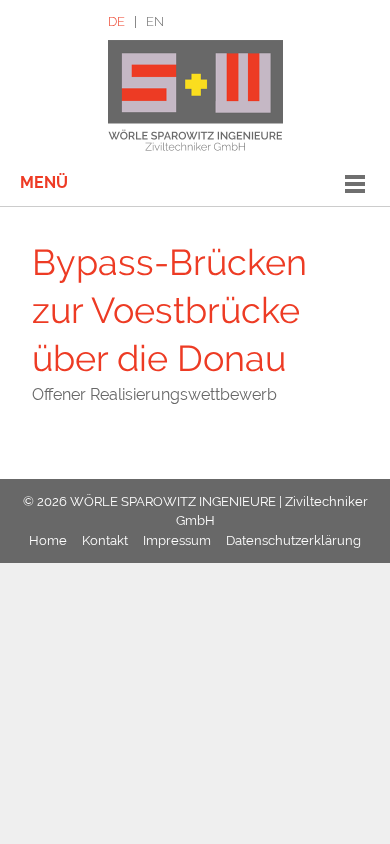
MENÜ (44, 182)
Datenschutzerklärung (293, 540)
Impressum (177, 540)
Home (48, 540)
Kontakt (105, 540)
